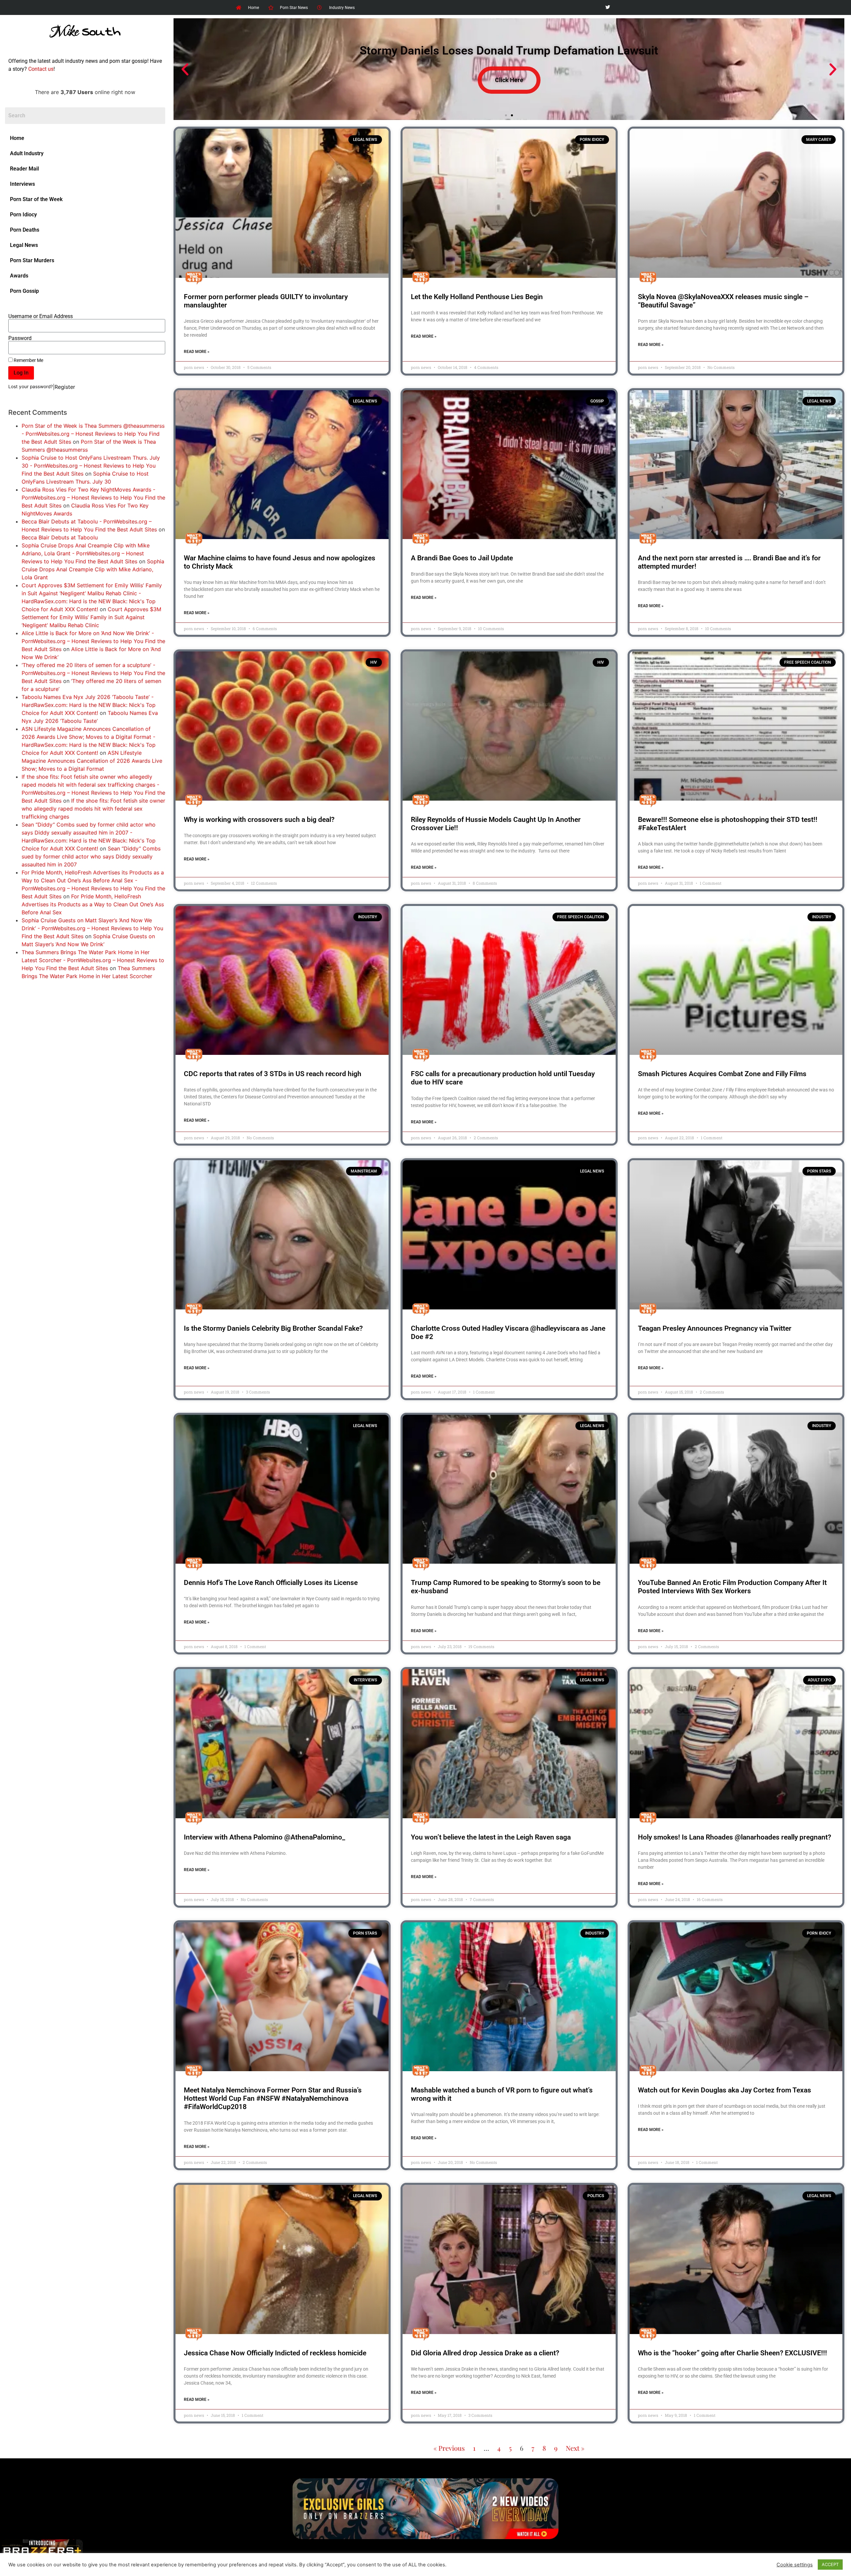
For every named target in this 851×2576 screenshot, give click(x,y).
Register (65, 387)
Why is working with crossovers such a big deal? (259, 820)
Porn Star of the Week (36, 199)
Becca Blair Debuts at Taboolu (60, 537)
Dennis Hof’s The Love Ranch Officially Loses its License (271, 1583)
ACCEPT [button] (830, 2564)
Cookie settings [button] (795, 2565)
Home (17, 138)
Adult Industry (27, 153)
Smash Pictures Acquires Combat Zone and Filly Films (722, 1074)
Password (20, 338)
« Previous (449, 2448)
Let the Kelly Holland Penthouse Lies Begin (477, 297)
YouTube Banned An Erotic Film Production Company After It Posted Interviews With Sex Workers (732, 1587)
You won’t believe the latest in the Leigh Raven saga (491, 1837)
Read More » (197, 352)
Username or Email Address (41, 316)
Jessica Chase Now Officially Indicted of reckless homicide (275, 2353)
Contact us (41, 69)
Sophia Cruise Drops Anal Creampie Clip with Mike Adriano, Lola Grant (93, 569)
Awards (19, 276)
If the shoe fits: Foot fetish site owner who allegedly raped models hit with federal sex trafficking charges (93, 809)
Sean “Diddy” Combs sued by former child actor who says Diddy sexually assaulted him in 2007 (91, 856)
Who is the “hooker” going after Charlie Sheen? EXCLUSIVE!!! (732, 2353)
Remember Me (28, 360)
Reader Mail (24, 169)
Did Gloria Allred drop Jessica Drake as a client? (485, 2353)
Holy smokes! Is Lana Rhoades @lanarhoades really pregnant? (734, 1837)
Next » (575, 2448)
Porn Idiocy (23, 215)
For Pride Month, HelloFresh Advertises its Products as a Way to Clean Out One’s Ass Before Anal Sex (93, 904)
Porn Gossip (24, 291)
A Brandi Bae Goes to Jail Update (462, 558)
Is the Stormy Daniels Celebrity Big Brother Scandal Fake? (273, 1328)
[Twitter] (608, 7)
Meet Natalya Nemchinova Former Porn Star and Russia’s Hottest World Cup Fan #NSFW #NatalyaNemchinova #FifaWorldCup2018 (273, 2098)
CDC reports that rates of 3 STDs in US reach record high (273, 1074)
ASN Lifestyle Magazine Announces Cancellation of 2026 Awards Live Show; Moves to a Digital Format (92, 761)
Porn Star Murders (32, 260)
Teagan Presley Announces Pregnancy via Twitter (715, 1328)
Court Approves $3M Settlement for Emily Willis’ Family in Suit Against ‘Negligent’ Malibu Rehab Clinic (91, 617)
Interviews (22, 184)
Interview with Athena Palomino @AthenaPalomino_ (264, 1837)
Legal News (24, 245)
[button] (185, 69)
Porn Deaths (25, 230)
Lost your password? (31, 387)
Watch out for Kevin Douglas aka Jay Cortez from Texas (725, 2090)
